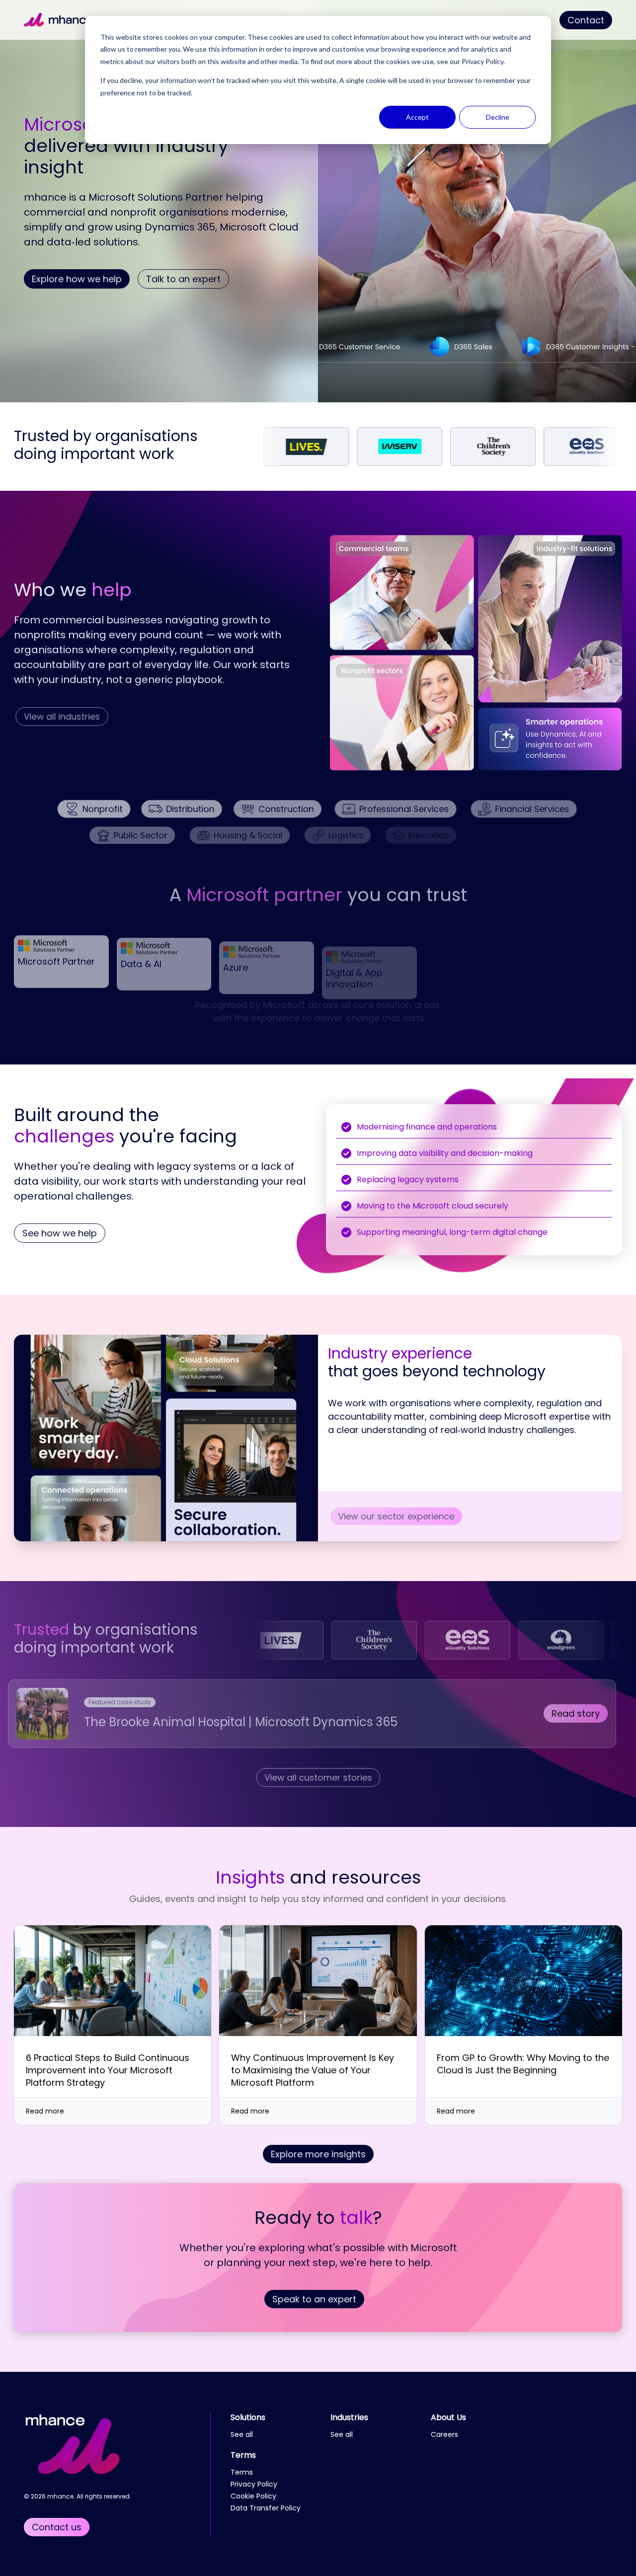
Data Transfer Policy (266, 2508)
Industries (349, 2417)
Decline (498, 117)
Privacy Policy (482, 61)
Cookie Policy (253, 2496)
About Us (448, 2417)
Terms (243, 2455)
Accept (417, 117)
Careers (444, 2434)
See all (242, 2434)
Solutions (248, 2417)
